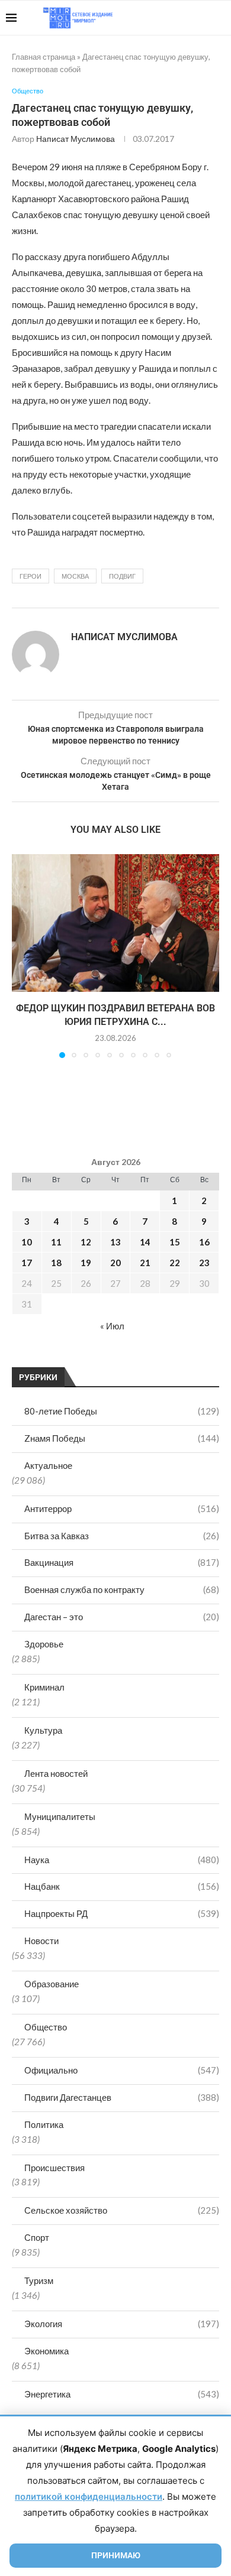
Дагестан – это (122, 1617)
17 (27, 1263)
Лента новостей (56, 1773)
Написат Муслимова (76, 139)
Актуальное (48, 1465)
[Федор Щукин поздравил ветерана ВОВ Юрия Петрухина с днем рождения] (115, 923)
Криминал (44, 1687)
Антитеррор (122, 1508)
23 (204, 1263)
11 (56, 1242)
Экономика (46, 2351)
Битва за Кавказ (122, 1536)
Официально (122, 2070)
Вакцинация (122, 1562)
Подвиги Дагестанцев (122, 2097)
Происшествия (54, 2168)
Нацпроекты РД (122, 1913)
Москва (75, 576)
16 (204, 1242)
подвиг (122, 576)
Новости (41, 1941)
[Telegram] (189, 18)
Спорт (37, 2237)
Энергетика (122, 2394)
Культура (43, 1730)
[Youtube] (164, 18)
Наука (122, 1860)
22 (175, 1263)
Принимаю (116, 2555)
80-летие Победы (122, 1411)
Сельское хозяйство (122, 2210)
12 (86, 1242)
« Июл (112, 1326)
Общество (46, 2027)
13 (115, 1242)
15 (175, 1242)
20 (115, 1263)
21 (145, 1263)
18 (56, 1263)
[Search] (219, 18)
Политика (44, 2124)
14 (145, 1242)
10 (27, 1242)
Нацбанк (122, 1886)
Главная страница (44, 57)
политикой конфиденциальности (89, 2496)
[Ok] (201, 18)
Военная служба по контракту (122, 1589)
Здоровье (44, 1644)
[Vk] (176, 18)
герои (31, 576)
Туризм (39, 2280)
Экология (122, 2324)
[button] (22, 955)
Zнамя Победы (122, 1438)
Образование (52, 1984)
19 (86, 1263)
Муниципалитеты (60, 1816)
